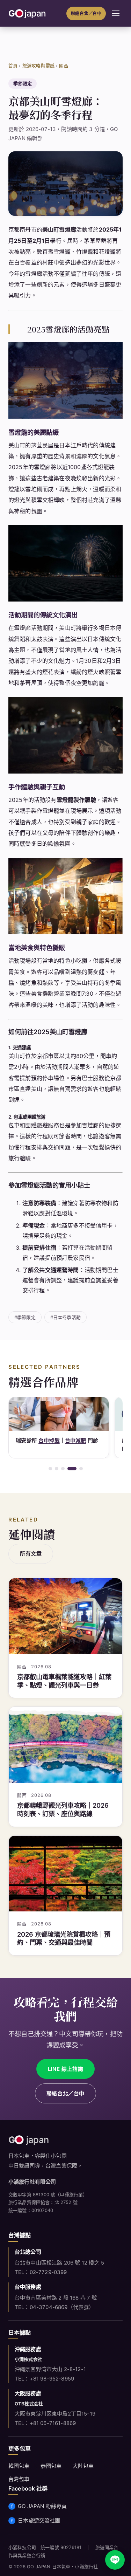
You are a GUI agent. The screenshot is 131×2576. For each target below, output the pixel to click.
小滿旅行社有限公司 (32, 2182)
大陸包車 (83, 2466)
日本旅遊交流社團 (39, 2520)
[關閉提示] (124, 2525)
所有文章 (31, 1554)
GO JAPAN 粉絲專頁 (42, 2506)
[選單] (116, 13)
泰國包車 (51, 2466)
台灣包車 (19, 2479)
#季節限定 (25, 1317)
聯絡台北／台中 (86, 13)
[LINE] (115, 2560)
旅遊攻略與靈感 (38, 66)
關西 (64, 66)
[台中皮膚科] (59, 1414)
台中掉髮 (49, 1440)
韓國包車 (19, 2466)
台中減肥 (76, 1440)
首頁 (13, 66)
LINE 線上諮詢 (65, 2069)
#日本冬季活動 (65, 1317)
